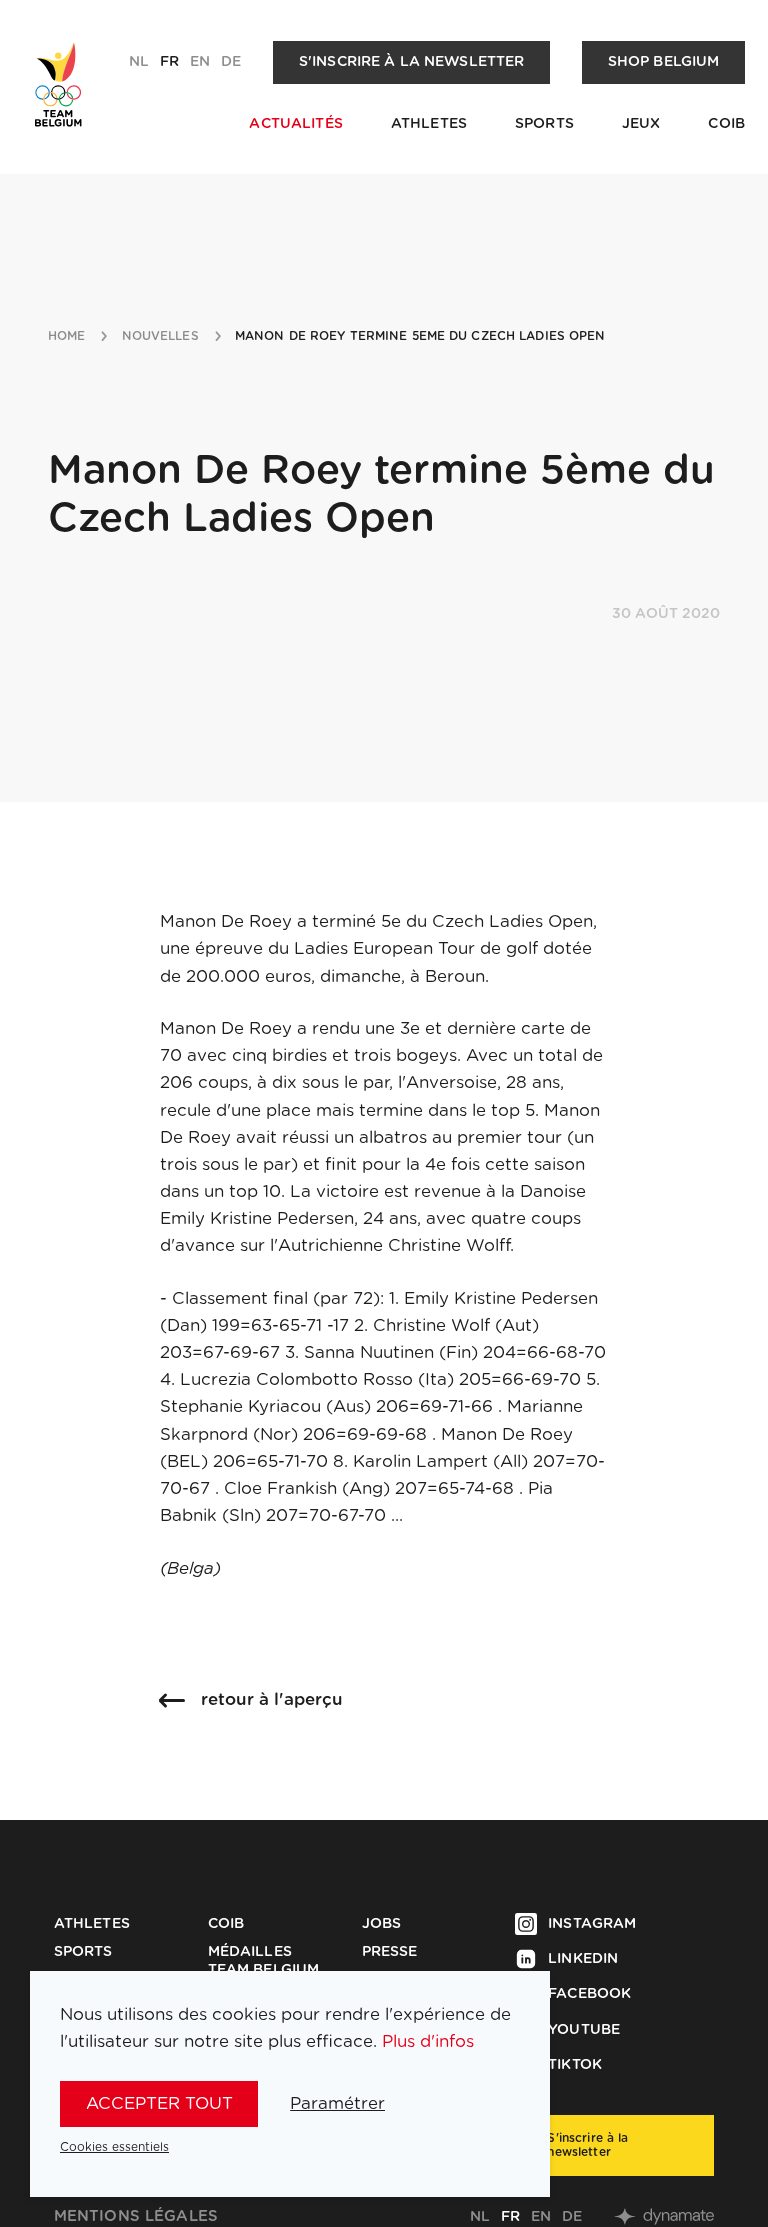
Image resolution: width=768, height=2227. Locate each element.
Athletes (429, 124)
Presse (390, 1952)
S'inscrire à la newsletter (412, 62)
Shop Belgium (664, 62)
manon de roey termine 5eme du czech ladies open (420, 336)
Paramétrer (337, 2103)
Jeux (641, 124)
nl (139, 62)
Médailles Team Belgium (264, 1961)
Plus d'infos (428, 2041)
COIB (726, 124)
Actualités (295, 124)
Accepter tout (159, 2103)
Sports (544, 124)
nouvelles (160, 336)
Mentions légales (136, 2216)
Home (66, 336)
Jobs (382, 1924)
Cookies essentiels (114, 2147)
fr (169, 62)
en (200, 62)
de (231, 62)
